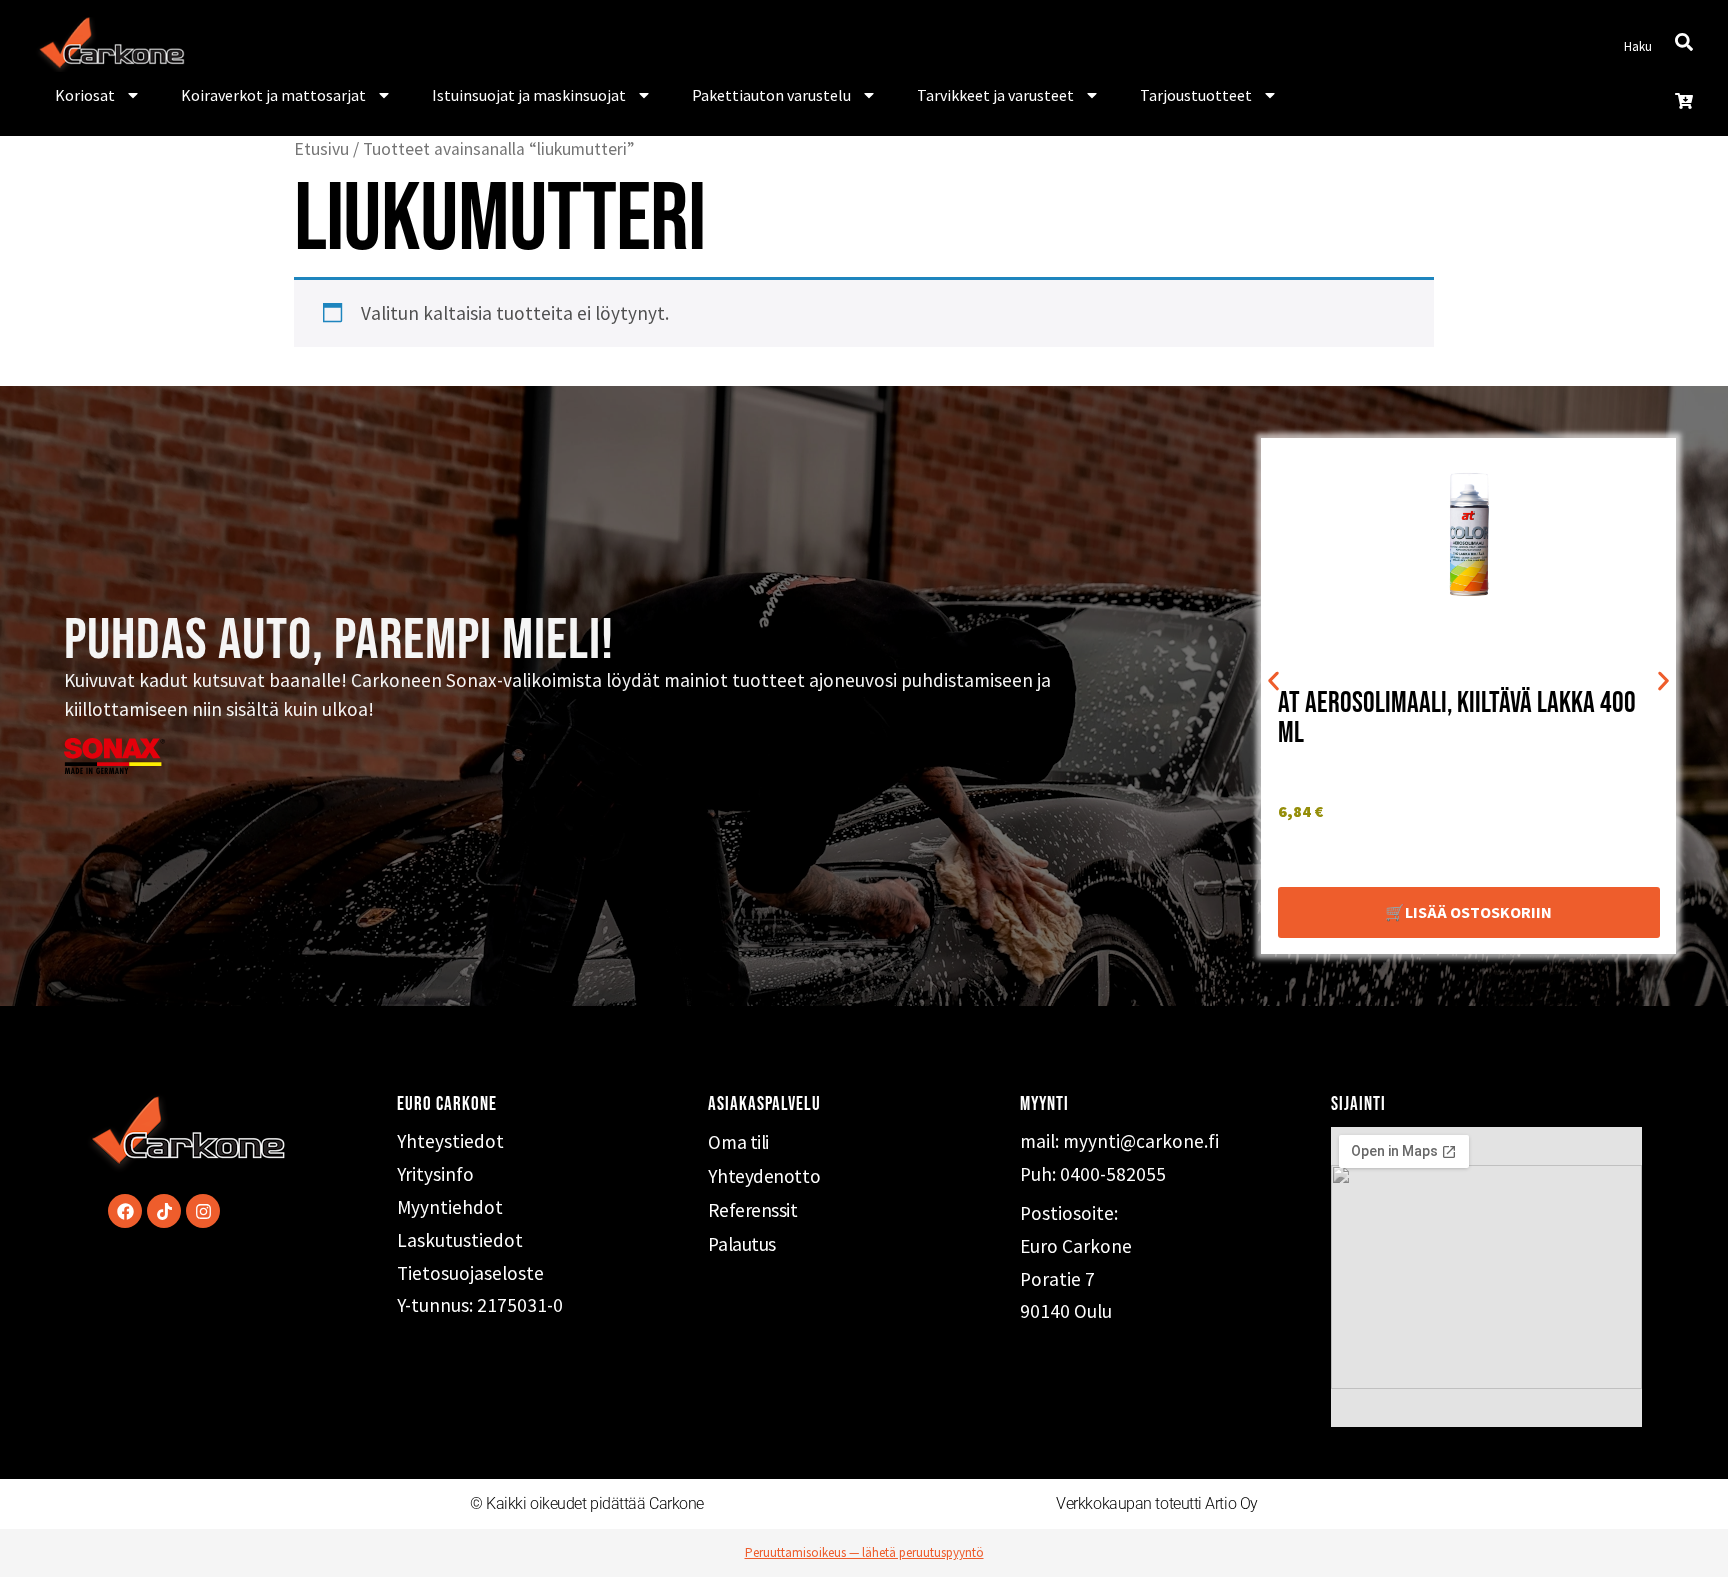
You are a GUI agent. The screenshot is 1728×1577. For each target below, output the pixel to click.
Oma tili (738, 1142)
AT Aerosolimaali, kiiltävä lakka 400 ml (1457, 718)
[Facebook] (125, 1211)
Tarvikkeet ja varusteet (995, 95)
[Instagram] (203, 1211)
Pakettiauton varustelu (771, 95)
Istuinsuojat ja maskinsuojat (529, 95)
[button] (1273, 680)
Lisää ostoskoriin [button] (1478, 912)
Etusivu (321, 149)
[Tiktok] (164, 1211)
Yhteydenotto (764, 1176)
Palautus (741, 1244)
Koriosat (85, 95)
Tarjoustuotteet (1196, 95)
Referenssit (752, 1210)
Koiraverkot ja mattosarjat (273, 95)
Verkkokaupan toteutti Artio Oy (1157, 1503)
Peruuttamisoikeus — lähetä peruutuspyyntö (864, 1552)
